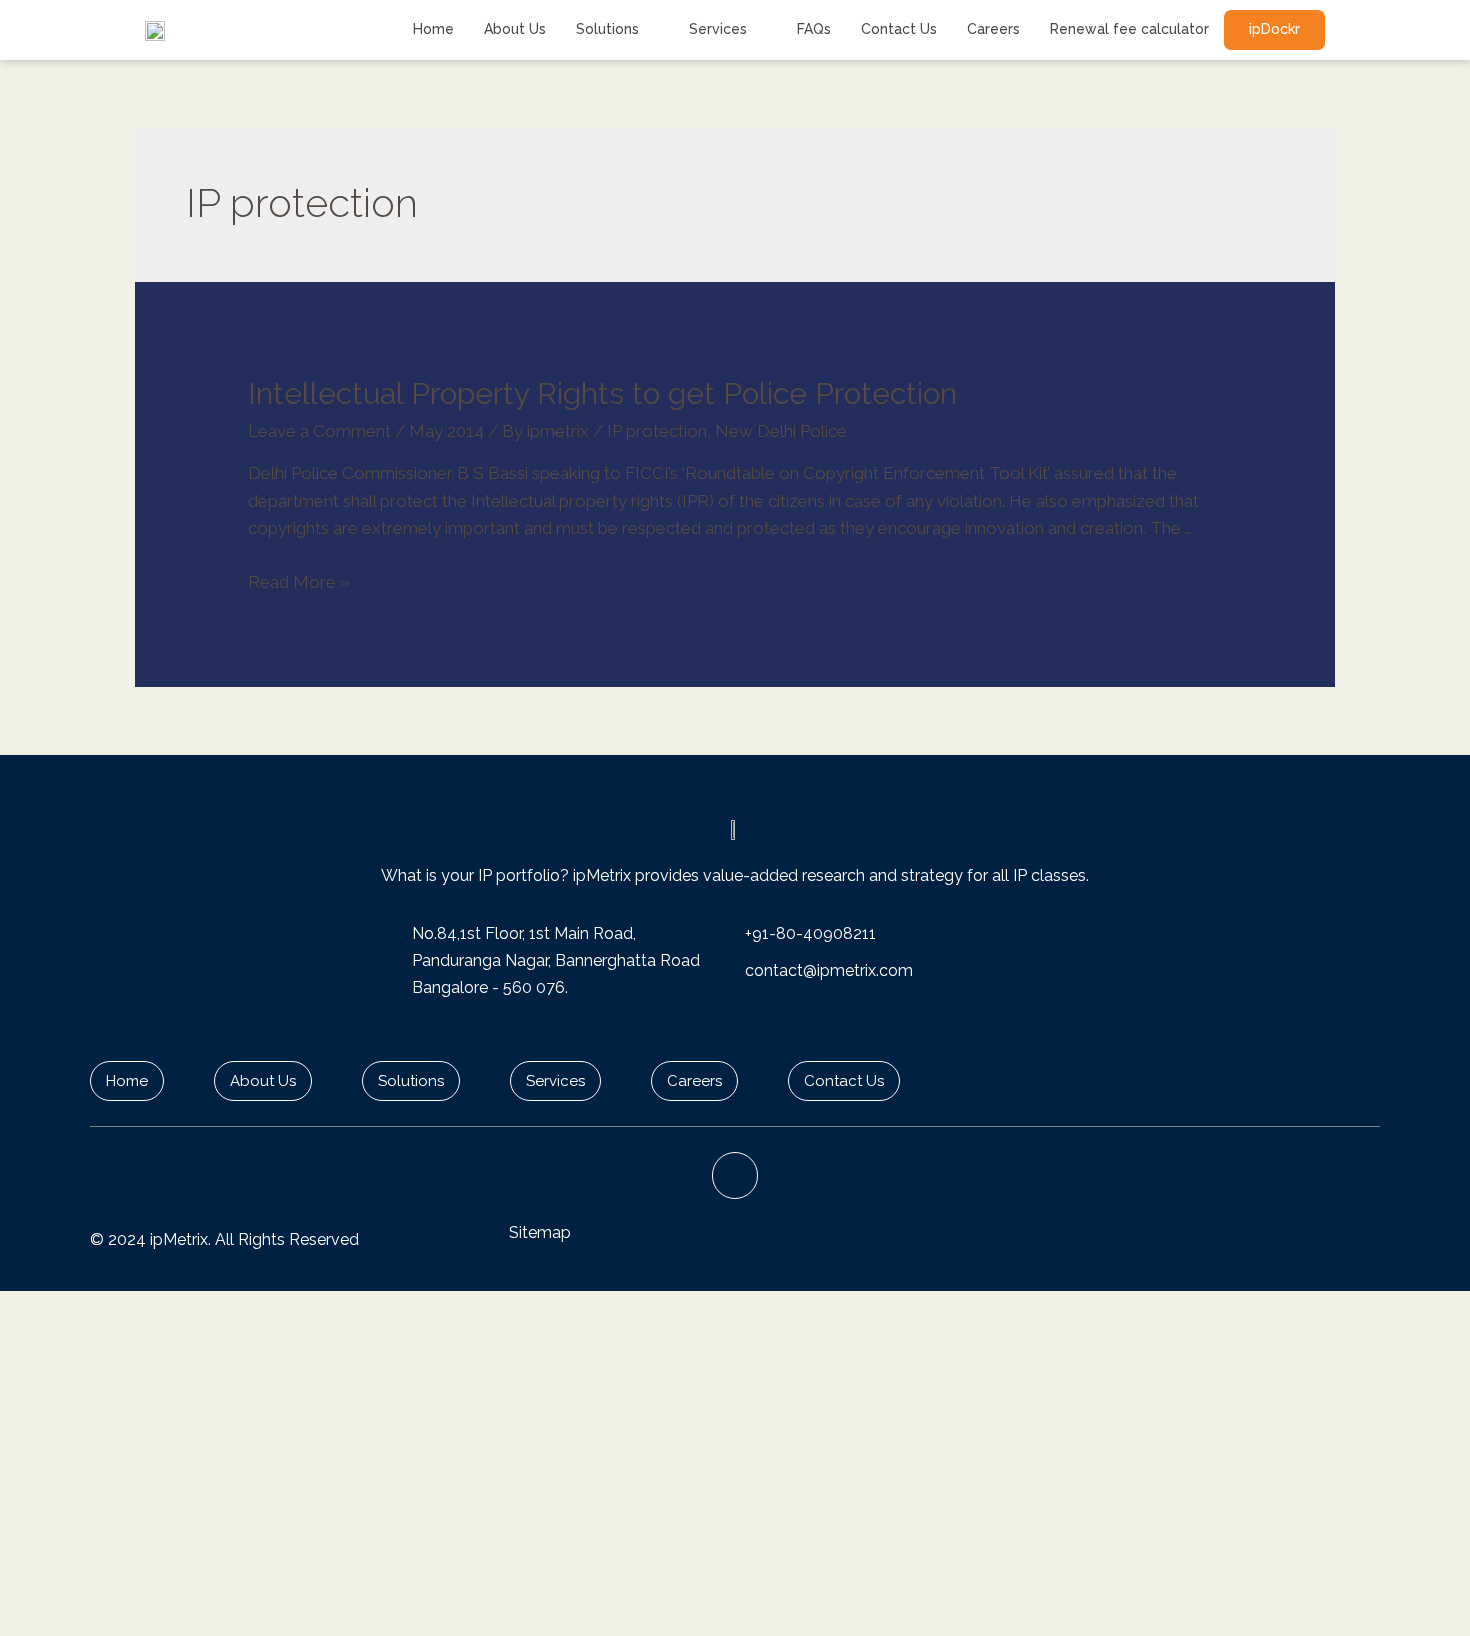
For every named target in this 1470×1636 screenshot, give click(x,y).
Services (718, 29)
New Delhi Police (781, 431)
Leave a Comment (319, 431)
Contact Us (899, 29)
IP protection (657, 431)
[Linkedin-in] (735, 1175)
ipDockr (1274, 29)
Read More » (299, 582)
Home (433, 29)
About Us (515, 29)
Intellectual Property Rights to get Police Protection (602, 393)
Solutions (607, 29)
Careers (993, 29)
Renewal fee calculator (1129, 29)
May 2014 (446, 431)
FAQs (814, 29)
